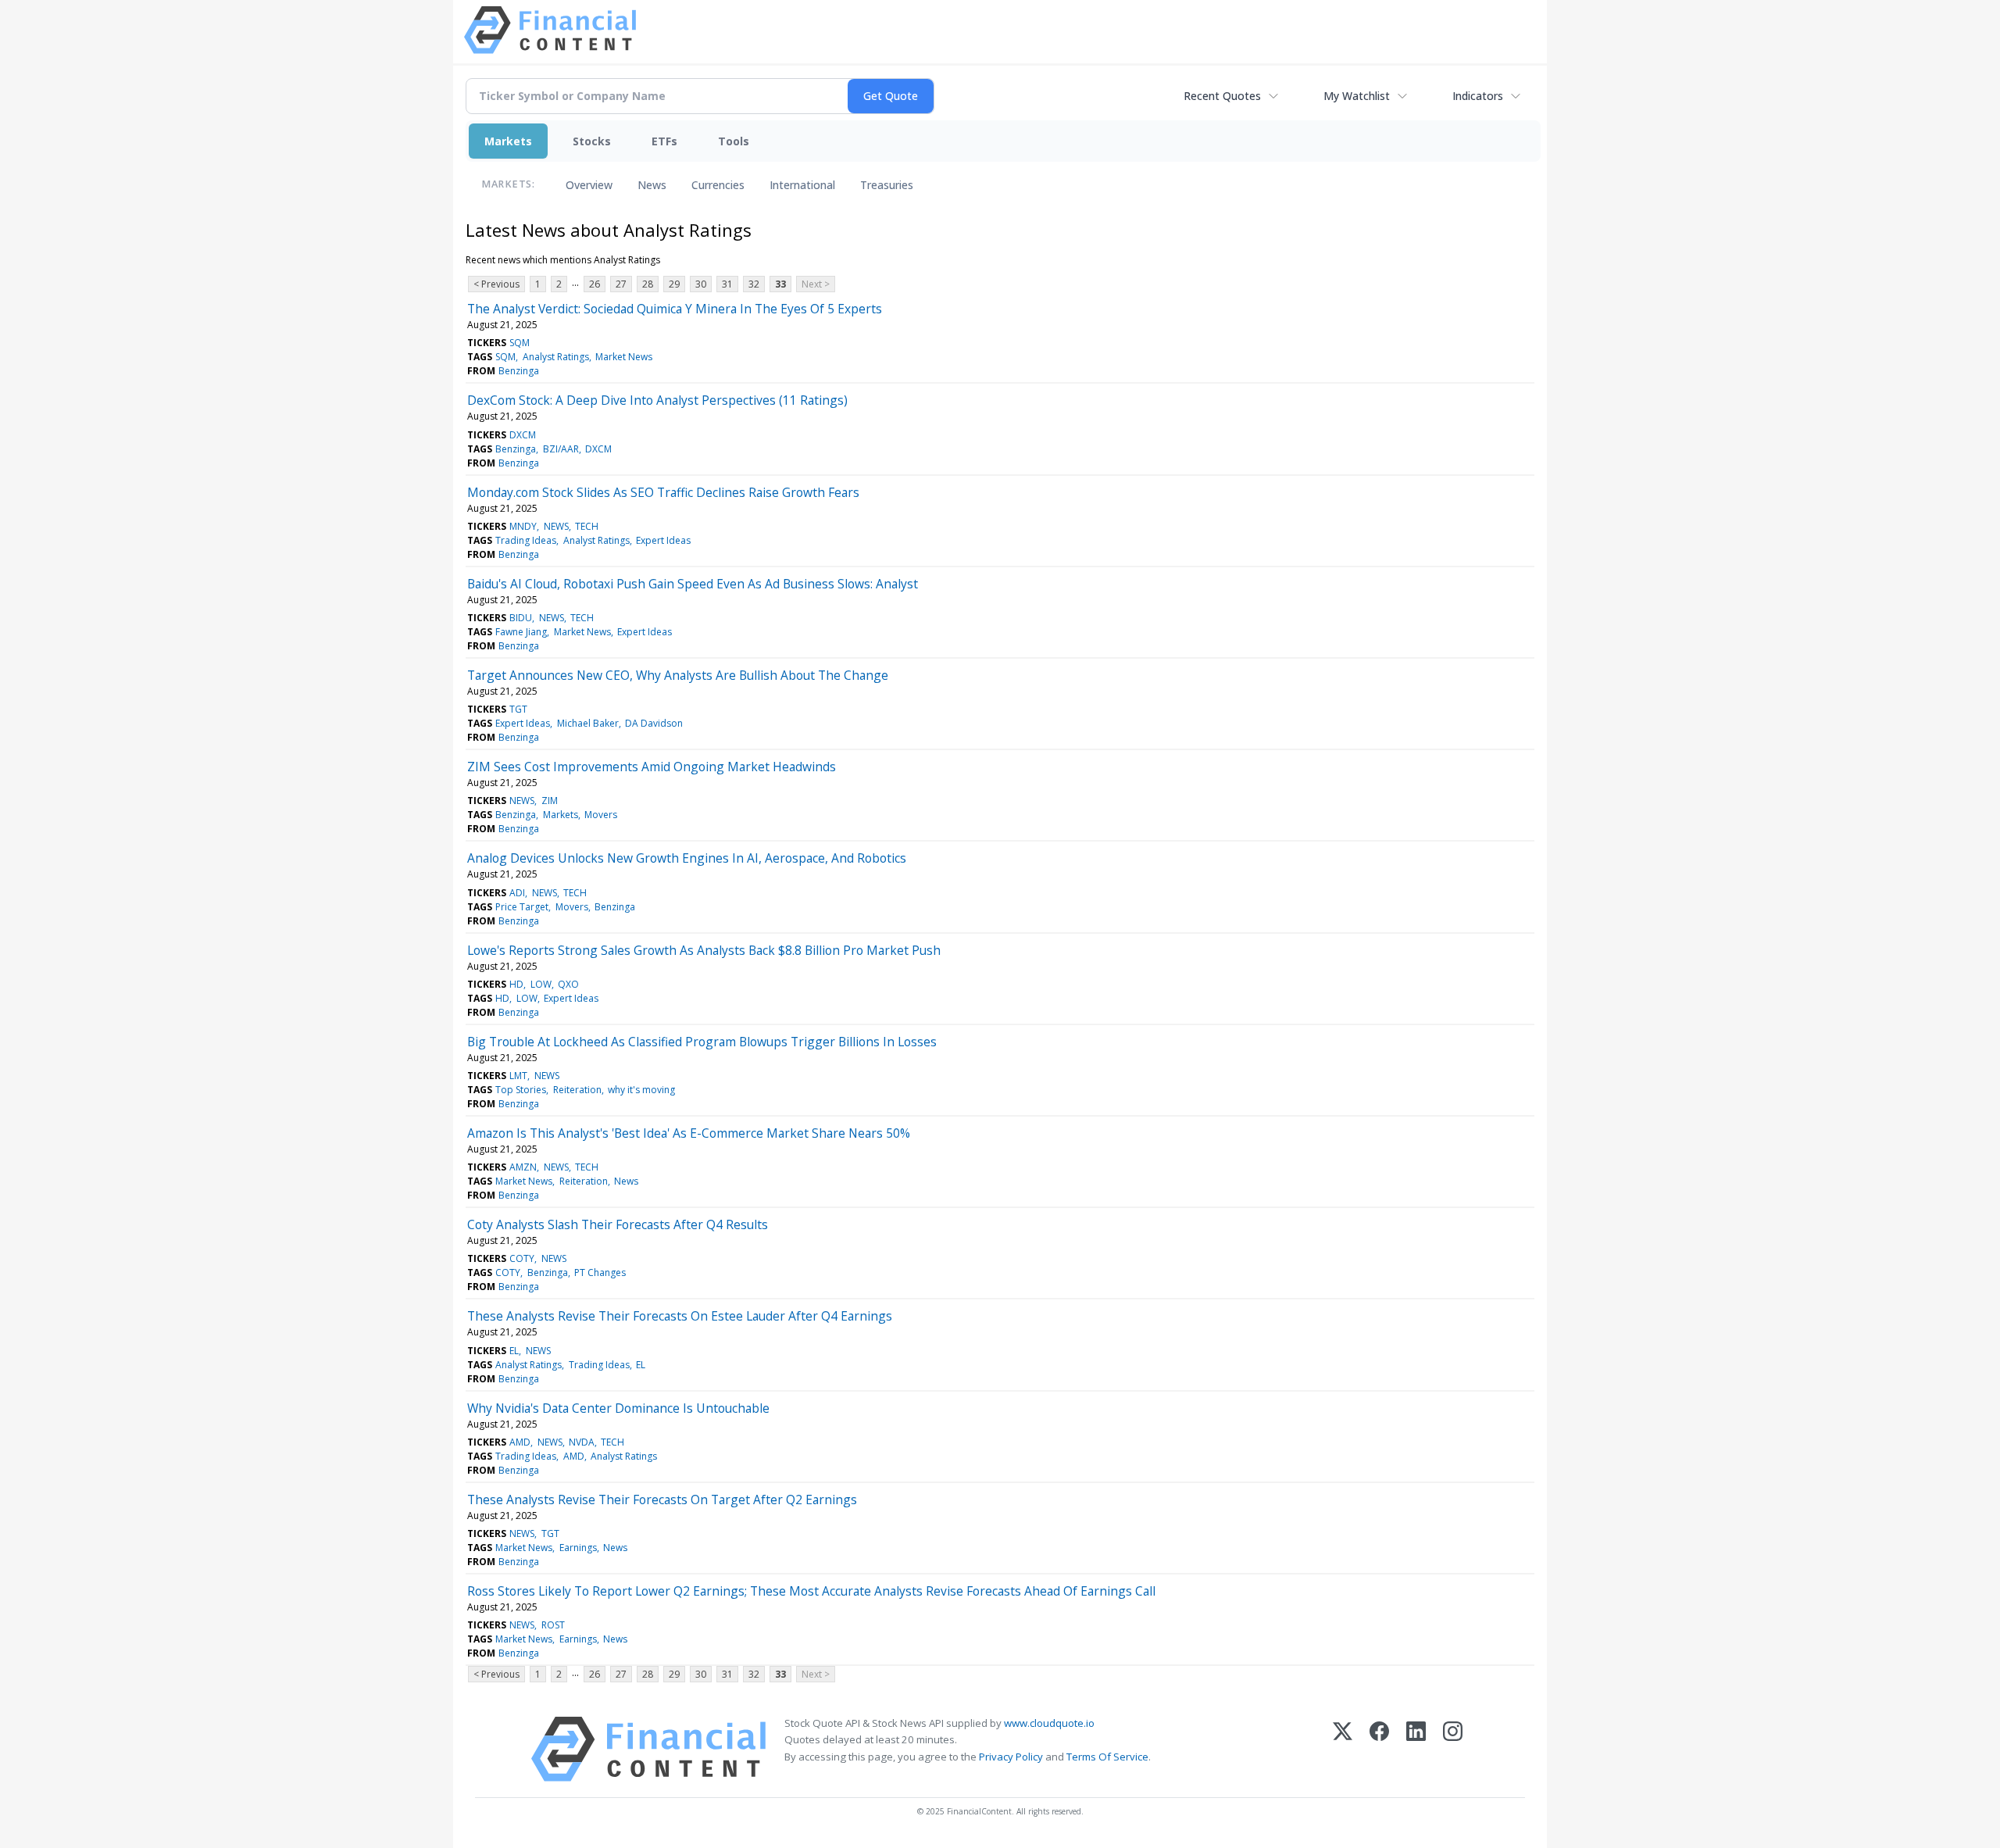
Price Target (522, 907)
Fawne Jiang (521, 632)
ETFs (664, 141)
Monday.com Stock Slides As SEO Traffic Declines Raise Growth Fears (663, 492)
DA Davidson (654, 723)
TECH (587, 526)
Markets (508, 141)
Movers (601, 815)
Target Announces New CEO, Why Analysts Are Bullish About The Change (678, 675)
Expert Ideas (663, 540)
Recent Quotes (1222, 96)
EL (514, 1351)
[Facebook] (1379, 1749)
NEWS (556, 526)
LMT (518, 1076)
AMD (520, 1442)
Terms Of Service (1107, 1757)
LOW (541, 984)
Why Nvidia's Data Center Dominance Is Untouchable (618, 1408)
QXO (568, 984)
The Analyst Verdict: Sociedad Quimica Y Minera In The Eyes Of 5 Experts (675, 309)
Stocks (592, 141)
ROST (553, 1625)
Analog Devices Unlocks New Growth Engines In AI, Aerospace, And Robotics (687, 858)
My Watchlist (1357, 96)
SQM (520, 343)
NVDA (582, 1442)
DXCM (523, 435)
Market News (624, 357)
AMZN (523, 1167)
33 (780, 284)
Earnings (578, 1548)
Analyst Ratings (556, 357)
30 (701, 284)
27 (621, 284)
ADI (517, 893)
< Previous (496, 284)
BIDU (521, 618)
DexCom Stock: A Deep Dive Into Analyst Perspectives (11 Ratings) (657, 400)
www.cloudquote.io (1049, 1723)
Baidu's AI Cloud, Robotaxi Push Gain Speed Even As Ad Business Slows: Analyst (693, 584)
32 (754, 284)
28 (648, 284)
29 (674, 284)
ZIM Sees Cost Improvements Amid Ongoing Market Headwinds (652, 767)
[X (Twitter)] (1343, 1749)
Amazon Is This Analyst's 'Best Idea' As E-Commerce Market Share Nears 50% (689, 1133)
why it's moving (641, 1090)
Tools (734, 141)
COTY (522, 1258)
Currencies (718, 185)
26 (595, 284)
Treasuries (887, 185)
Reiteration (577, 1090)
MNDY (523, 526)
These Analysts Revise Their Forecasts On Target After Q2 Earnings (662, 1499)
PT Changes (600, 1273)
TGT (518, 709)
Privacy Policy (1011, 1757)
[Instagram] (1453, 1749)
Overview (589, 185)
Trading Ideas (526, 540)
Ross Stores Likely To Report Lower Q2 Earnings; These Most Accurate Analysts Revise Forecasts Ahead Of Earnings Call (811, 1591)
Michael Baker (588, 723)
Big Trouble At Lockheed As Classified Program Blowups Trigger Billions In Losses (702, 1042)
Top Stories (521, 1090)
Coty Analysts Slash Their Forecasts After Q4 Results (618, 1224)
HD (516, 984)
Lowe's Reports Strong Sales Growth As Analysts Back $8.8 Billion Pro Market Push (704, 950)
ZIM (550, 801)
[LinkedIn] (1416, 1749)
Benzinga (519, 371)
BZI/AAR (561, 449)
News (652, 185)
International (802, 185)
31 (727, 284)
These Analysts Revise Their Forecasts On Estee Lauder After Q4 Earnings (680, 1316)
